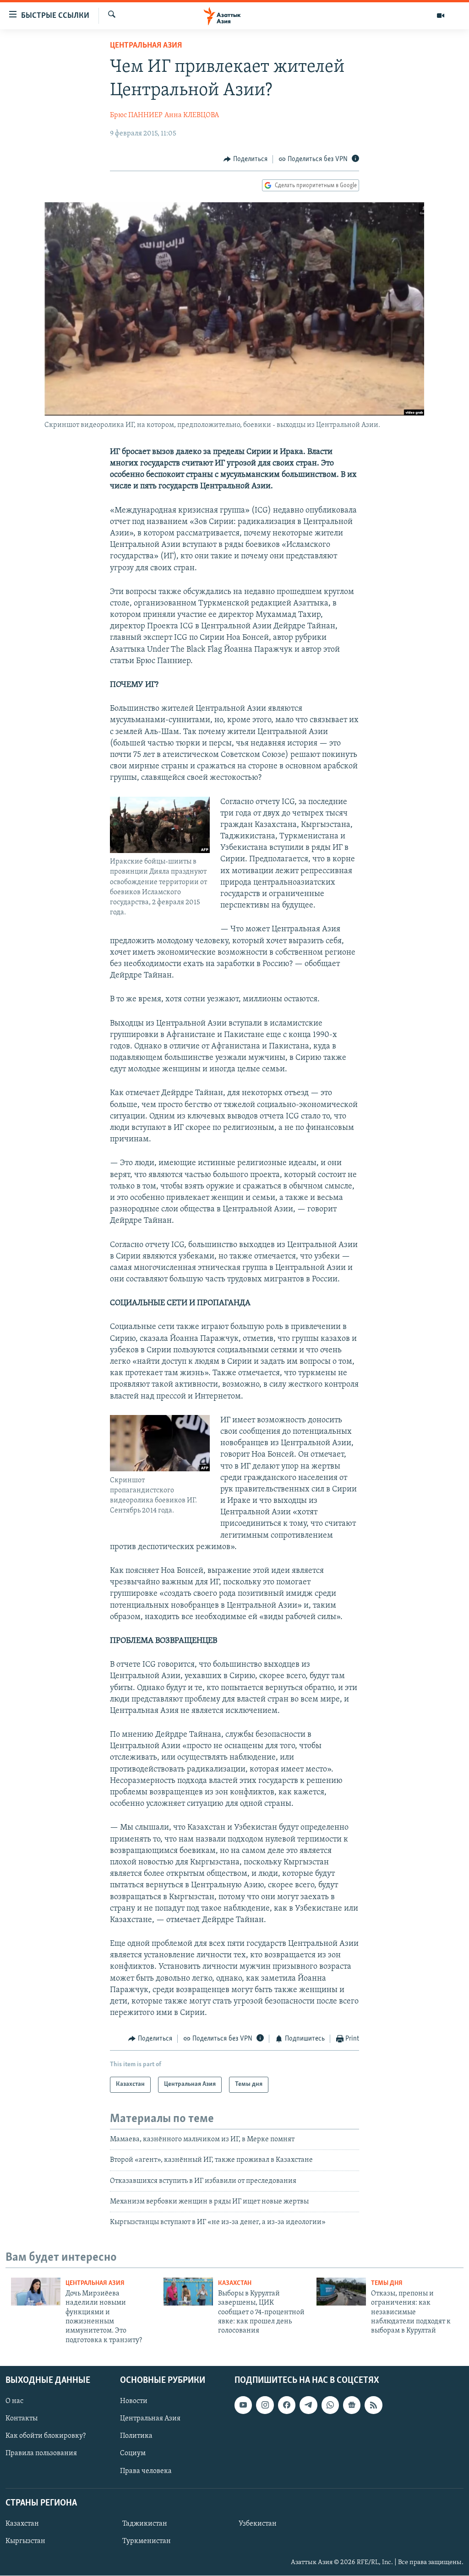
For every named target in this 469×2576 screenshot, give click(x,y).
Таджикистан (145, 2524)
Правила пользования (41, 2454)
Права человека (146, 2471)
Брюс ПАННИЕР (136, 115)
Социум (133, 2454)
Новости (134, 2402)
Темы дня (387, 2283)
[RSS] (373, 2405)
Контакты (22, 2419)
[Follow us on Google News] (352, 2405)
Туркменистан (147, 2541)
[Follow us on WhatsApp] (330, 2405)
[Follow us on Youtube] (243, 2405)
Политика (136, 2436)
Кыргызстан (25, 2541)
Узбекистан (258, 2524)
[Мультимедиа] (441, 16)
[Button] (245, 159)
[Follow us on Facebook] (287, 2405)
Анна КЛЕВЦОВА (192, 115)
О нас (14, 2402)
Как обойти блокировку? (46, 2436)
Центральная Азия (146, 46)
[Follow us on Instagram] (265, 2405)
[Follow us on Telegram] (308, 2405)
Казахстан (235, 2283)
